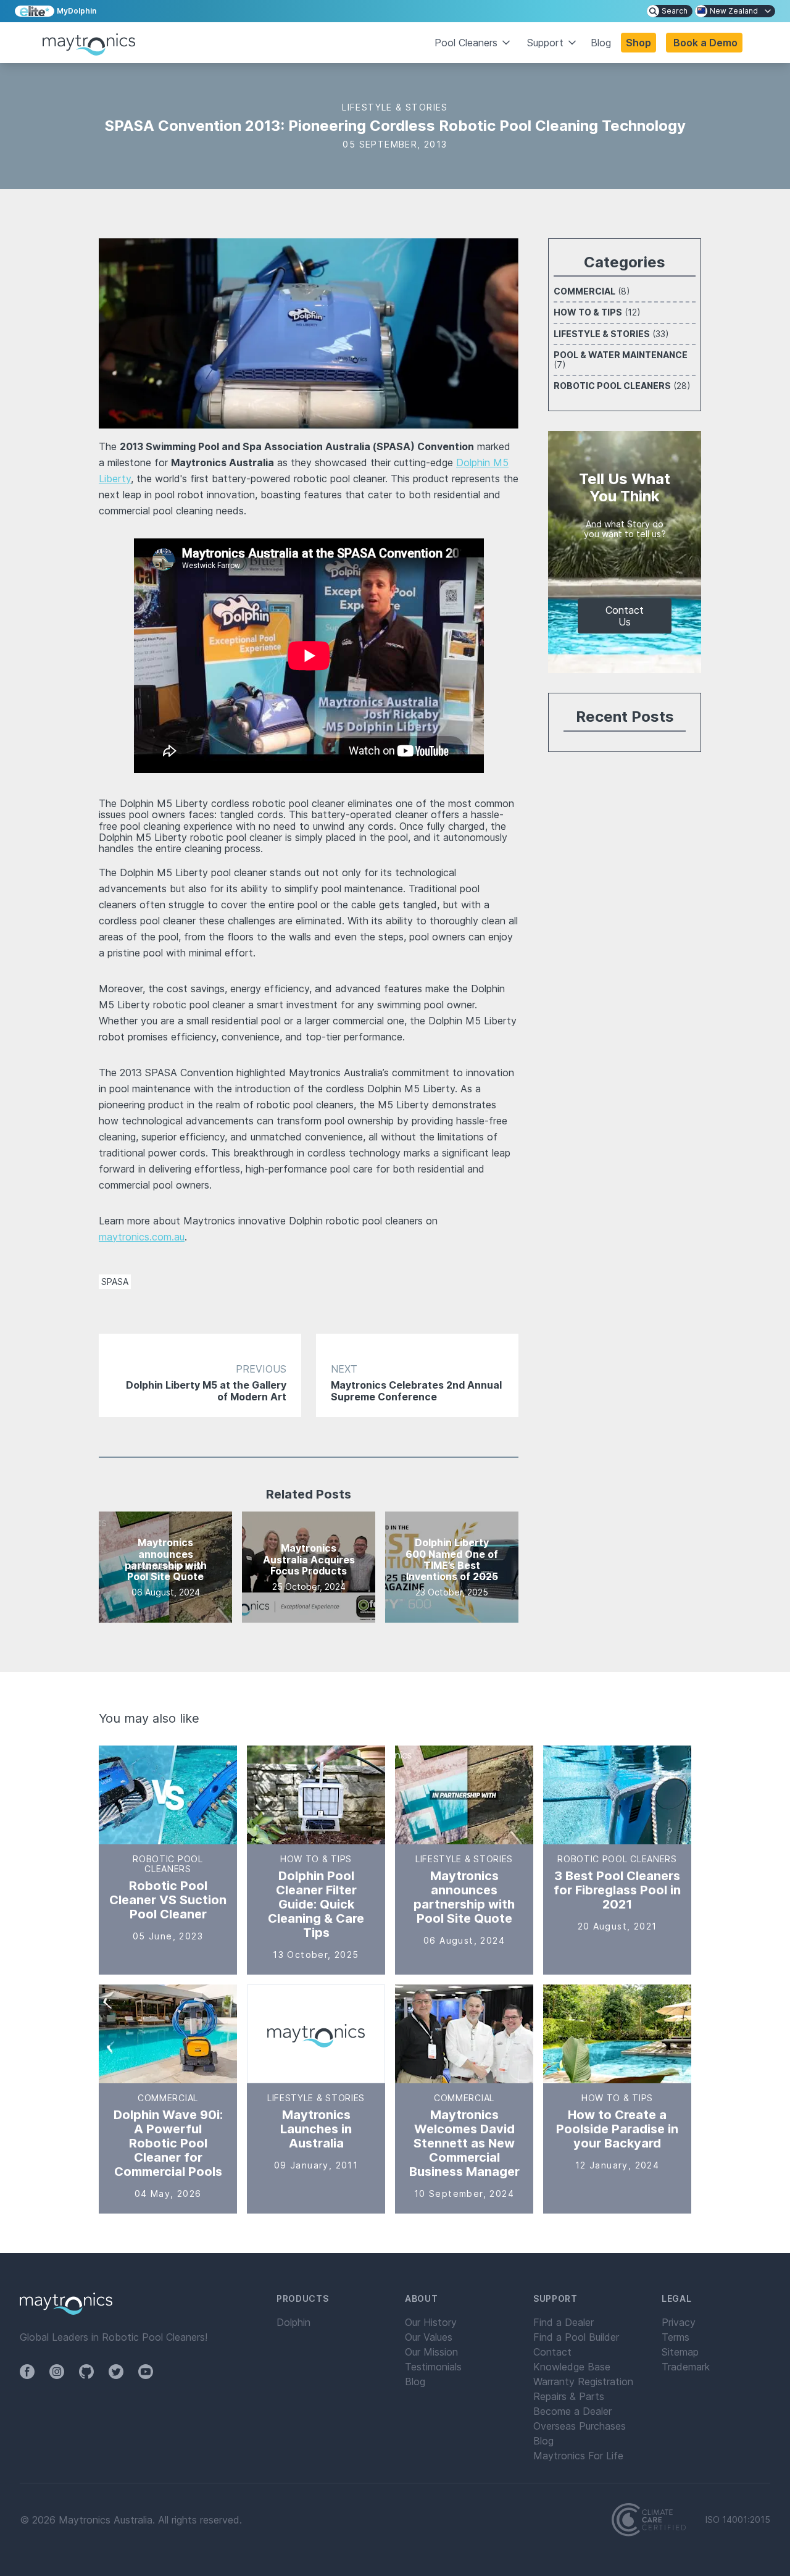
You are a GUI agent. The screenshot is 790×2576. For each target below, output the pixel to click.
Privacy (679, 2322)
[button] (704, 43)
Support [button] (545, 43)
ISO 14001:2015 (738, 2520)
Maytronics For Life (578, 2456)
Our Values (429, 2337)
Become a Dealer (572, 2411)
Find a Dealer (563, 2322)
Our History (431, 2322)
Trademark (686, 2367)
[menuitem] (670, 11)
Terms (676, 2337)
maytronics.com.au (142, 1237)
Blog (601, 43)
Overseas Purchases (580, 2426)
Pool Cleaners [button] (466, 43)
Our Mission (431, 2352)
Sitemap (680, 2352)
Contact (552, 2352)
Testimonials (433, 2367)
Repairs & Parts (569, 2396)
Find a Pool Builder (576, 2337)
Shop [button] (638, 43)
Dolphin (293, 2322)
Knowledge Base (572, 2367)
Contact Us (625, 616)
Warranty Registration (583, 2382)
